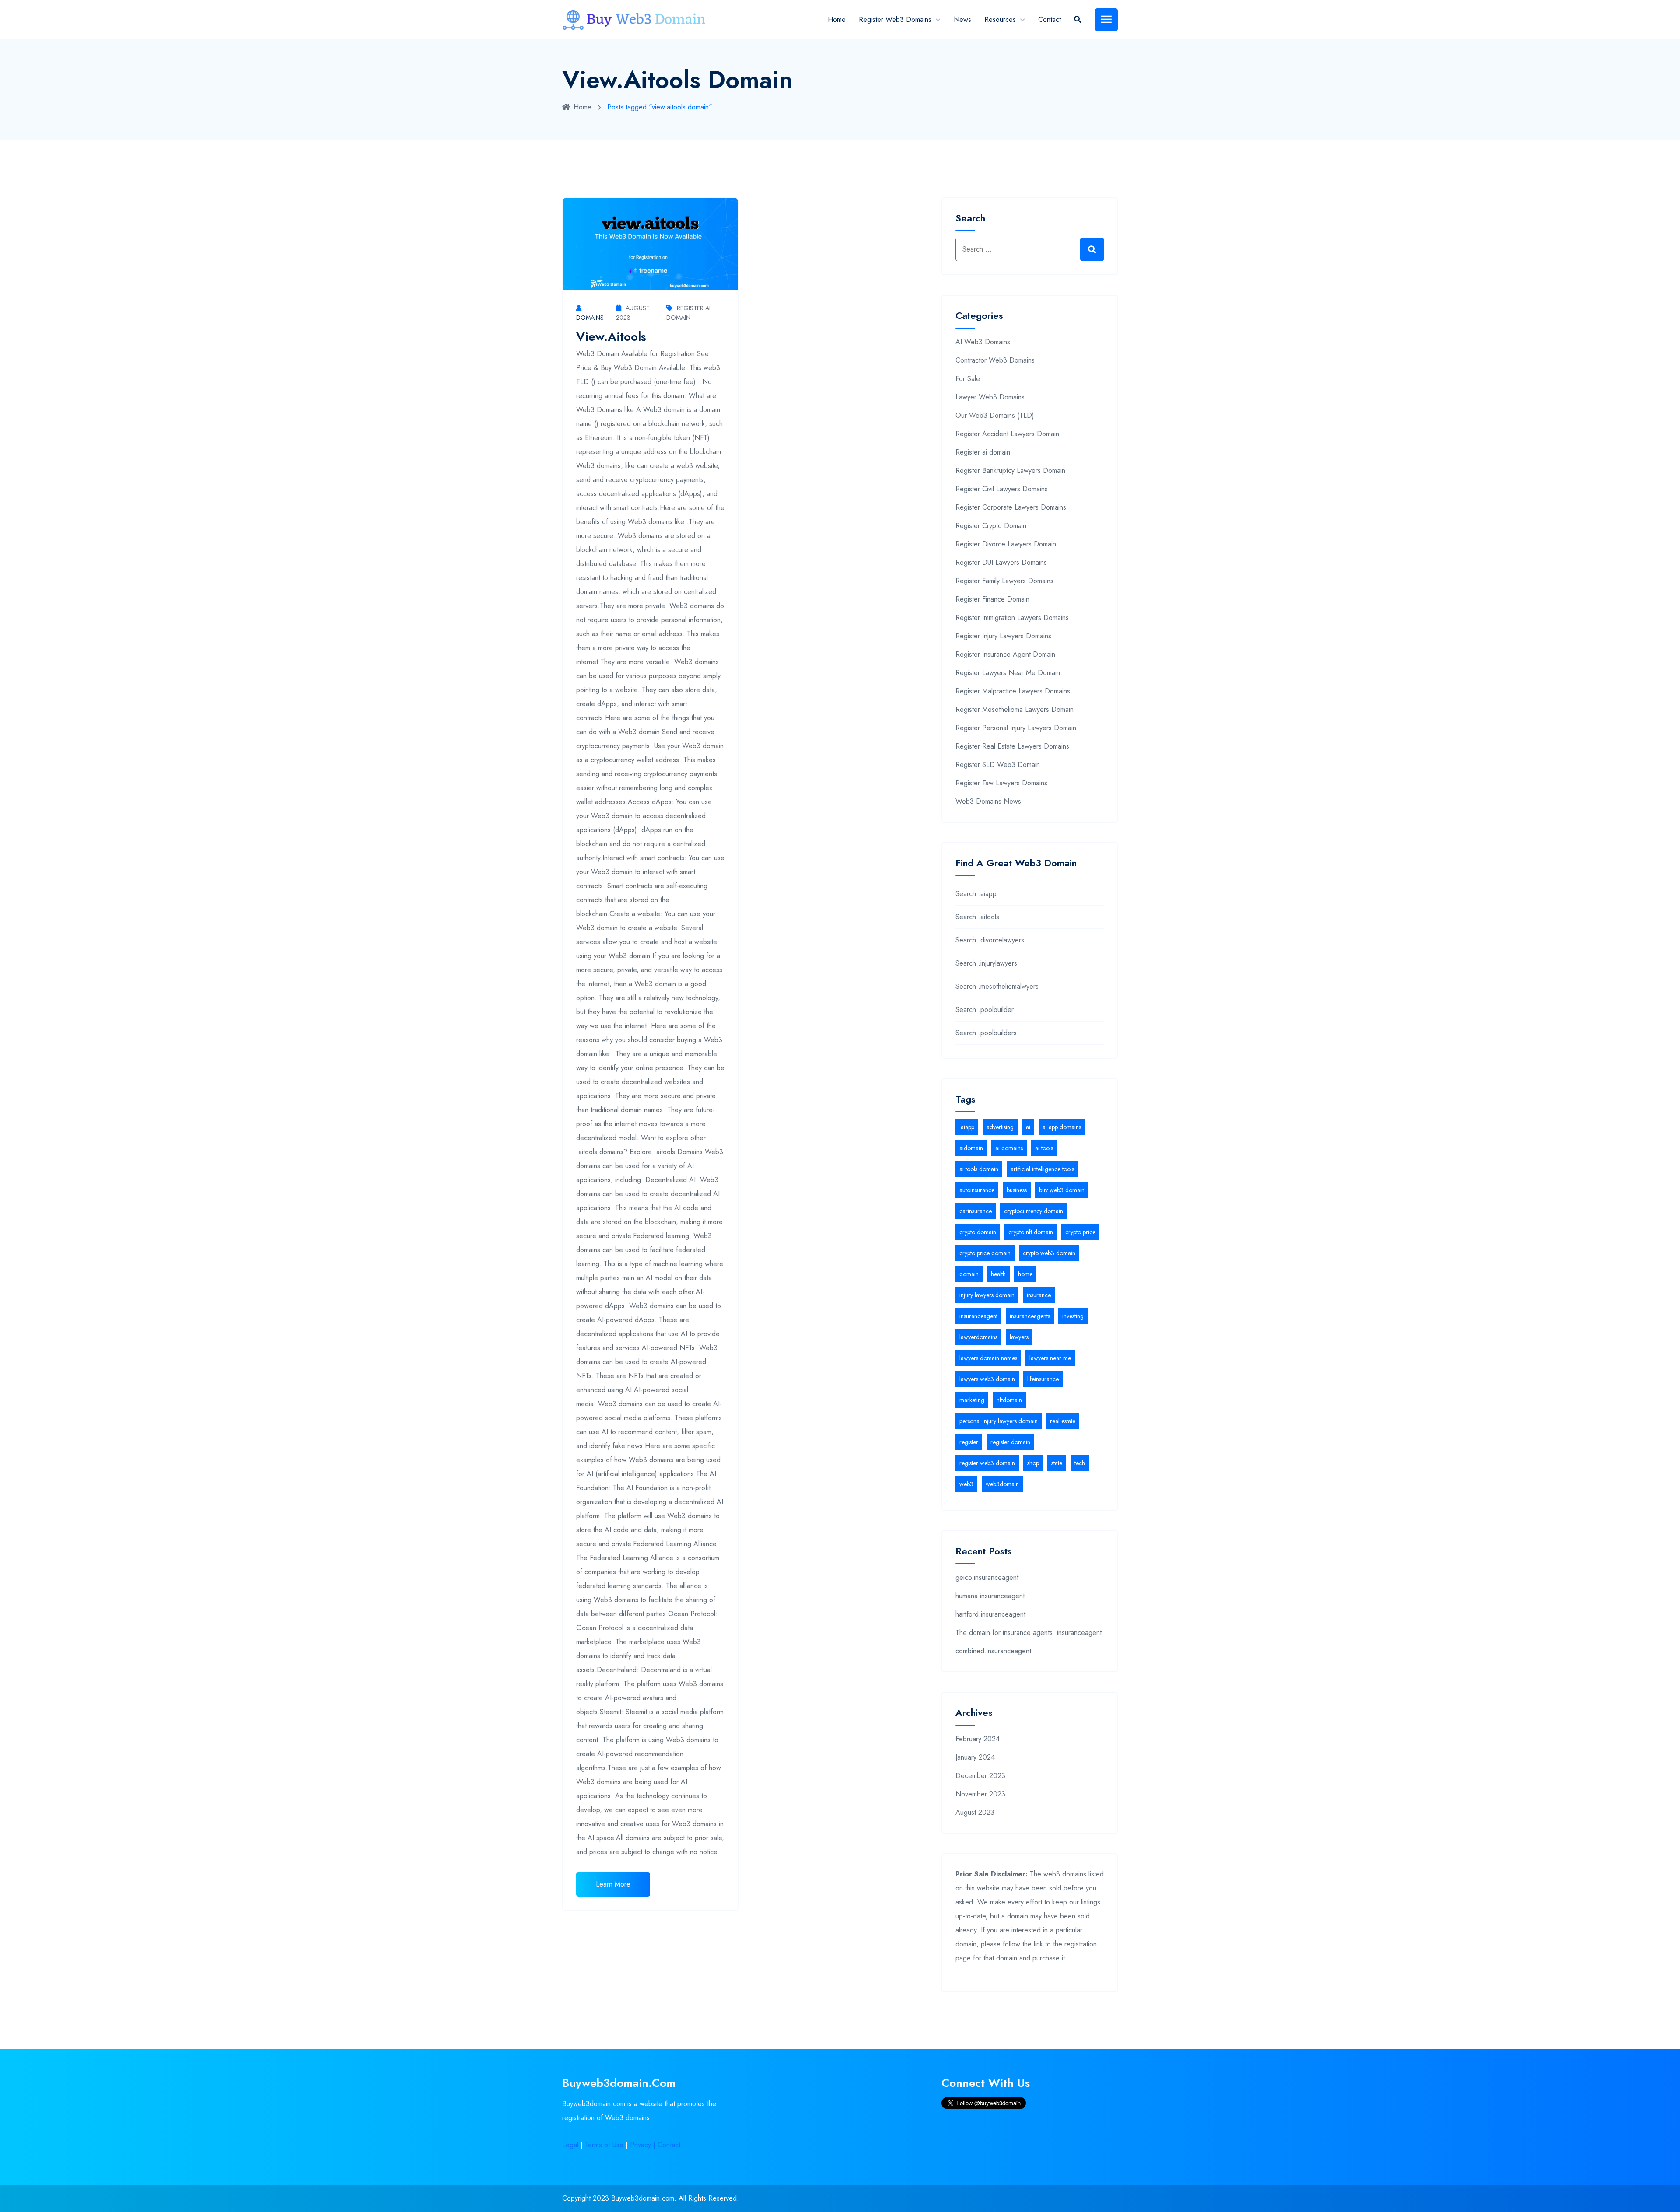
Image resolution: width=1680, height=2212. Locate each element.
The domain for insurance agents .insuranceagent (1029, 1633)
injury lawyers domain (987, 1295)
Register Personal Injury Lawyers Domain (1016, 728)
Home (837, 19)
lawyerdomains (978, 1337)
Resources (1000, 19)
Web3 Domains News (988, 801)
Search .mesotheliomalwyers (997, 986)
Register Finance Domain (992, 599)
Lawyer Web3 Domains (990, 397)
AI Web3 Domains (983, 342)
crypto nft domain (1031, 1232)
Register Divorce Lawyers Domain (1006, 544)
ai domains (1009, 1148)
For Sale (968, 379)
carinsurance (976, 1211)
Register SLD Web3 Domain (998, 765)
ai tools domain (979, 1169)
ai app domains (1062, 1127)
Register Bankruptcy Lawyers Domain (1010, 471)
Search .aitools (977, 917)
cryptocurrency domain (1034, 1211)
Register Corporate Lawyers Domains (1011, 507)
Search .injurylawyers (986, 963)
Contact (1050, 19)
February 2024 (978, 1739)
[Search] (1092, 249)
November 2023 (980, 1794)
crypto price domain (985, 1253)
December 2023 (980, 1776)
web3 (966, 1484)
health (998, 1274)
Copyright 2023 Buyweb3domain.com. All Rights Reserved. (651, 2198)
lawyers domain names (988, 1358)
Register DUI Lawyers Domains (1001, 562)
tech (1080, 1463)
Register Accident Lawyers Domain (1007, 434)
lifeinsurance (1043, 1379)
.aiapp (967, 1127)
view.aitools (611, 337)
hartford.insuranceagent (990, 1614)
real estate (1063, 1421)
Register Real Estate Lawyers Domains (1012, 746)
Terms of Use (604, 2145)
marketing (972, 1400)
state (1057, 1463)
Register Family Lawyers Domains (1004, 581)
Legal (570, 2145)
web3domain (1002, 1484)
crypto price (1080, 1232)
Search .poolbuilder (985, 1010)
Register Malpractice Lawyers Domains (1013, 691)
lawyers (1019, 1337)
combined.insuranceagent (993, 1651)
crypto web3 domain (1049, 1253)
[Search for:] (1030, 249)
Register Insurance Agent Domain (1005, 654)
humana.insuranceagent (990, 1596)
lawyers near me (1050, 1358)
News (962, 19)
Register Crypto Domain (991, 526)
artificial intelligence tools (1042, 1169)
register (969, 1442)
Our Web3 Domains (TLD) (995, 415)
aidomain (971, 1148)
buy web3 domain (1062, 1190)
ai (1028, 1127)
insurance (1039, 1295)
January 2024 (975, 1757)
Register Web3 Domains (895, 19)
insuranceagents (1030, 1316)
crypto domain (978, 1232)
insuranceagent (978, 1316)
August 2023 (975, 1812)
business (1017, 1190)
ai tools (1044, 1148)
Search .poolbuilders (986, 1033)
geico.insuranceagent (987, 1577)
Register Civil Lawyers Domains (1002, 489)
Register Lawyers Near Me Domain (1008, 673)
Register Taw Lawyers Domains (1001, 783)
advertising (1000, 1127)
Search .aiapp (976, 894)
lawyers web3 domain (987, 1379)
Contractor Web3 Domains (995, 360)
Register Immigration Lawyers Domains (1012, 618)
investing (1073, 1316)
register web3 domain (987, 1463)
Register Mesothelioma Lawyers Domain (1015, 709)
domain (969, 1274)
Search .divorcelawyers (990, 940)
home (1025, 1274)
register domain (1010, 1442)
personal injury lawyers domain (999, 1421)
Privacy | (644, 2145)
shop (1033, 1463)
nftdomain (1009, 1400)
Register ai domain (983, 452)
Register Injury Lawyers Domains (1003, 636)
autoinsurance (977, 1190)
